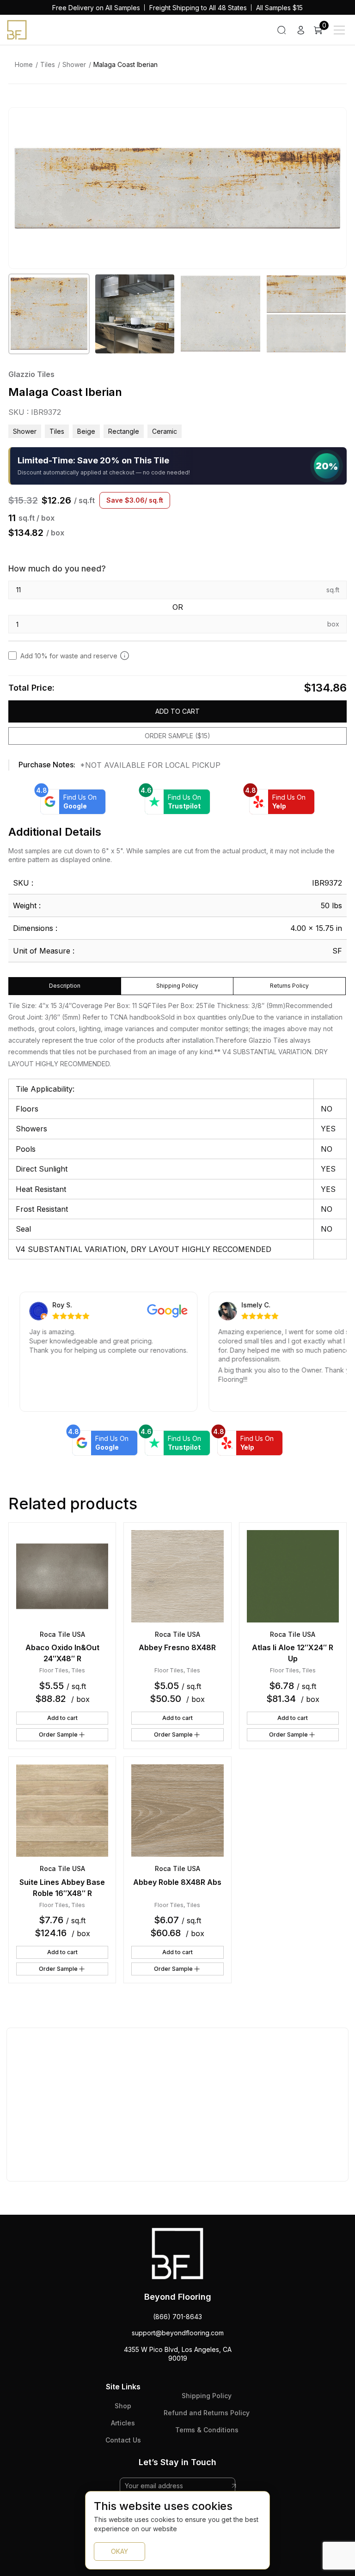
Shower (74, 64)
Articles (123, 2423)
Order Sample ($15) (177, 736)
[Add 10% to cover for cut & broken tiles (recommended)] (125, 656)
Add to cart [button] (62, 1718)
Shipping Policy (207, 2396)
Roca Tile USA (62, 1634)
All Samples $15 (279, 8)
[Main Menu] (339, 30)
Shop (123, 2406)
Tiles (48, 64)
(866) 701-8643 (177, 2317)
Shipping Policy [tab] (177, 986)
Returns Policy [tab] (289, 986)
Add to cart (177, 711)
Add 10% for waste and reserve (69, 656)
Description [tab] (65, 986)
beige (86, 431)
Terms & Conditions (207, 2430)
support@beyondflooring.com (178, 2333)
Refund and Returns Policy (207, 2413)
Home (24, 64)
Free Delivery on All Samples (96, 8)
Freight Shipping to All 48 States (198, 8)
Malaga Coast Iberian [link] (125, 64)
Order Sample (58, 1735)
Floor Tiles (54, 1670)
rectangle (124, 431)
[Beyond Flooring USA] (17, 29)
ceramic (165, 431)
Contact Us (123, 2440)
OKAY (119, 2551)
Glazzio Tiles (31, 374)
